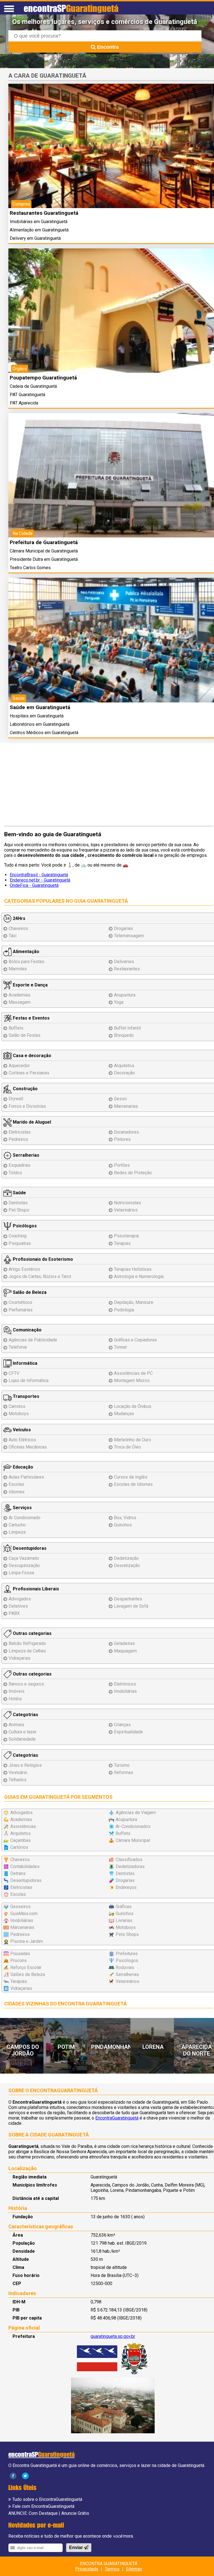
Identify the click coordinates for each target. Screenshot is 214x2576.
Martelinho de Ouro (132, 1440)
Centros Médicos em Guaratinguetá (44, 733)
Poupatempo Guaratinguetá (43, 378)
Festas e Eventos (31, 1018)
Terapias (122, 1243)
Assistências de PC (133, 1373)
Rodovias (125, 1967)
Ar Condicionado (25, 1518)
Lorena (153, 2047)
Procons (19, 1961)
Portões (122, 1165)
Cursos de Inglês (131, 1477)
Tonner (121, 1347)
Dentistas (18, 1203)
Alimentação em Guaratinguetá (39, 230)
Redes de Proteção (133, 1173)
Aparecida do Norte (197, 2050)
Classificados (129, 1860)
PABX (14, 1613)
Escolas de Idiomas (133, 1484)
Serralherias (25, 1155)
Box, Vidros (125, 1518)
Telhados (18, 1780)
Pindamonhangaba (119, 2047)
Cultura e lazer (23, 1732)
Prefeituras (127, 1954)
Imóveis (17, 1691)
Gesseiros (20, 1907)
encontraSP (71, 8)
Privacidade (87, 2569)
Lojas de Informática (29, 1380)
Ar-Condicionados (133, 1826)
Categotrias (25, 1715)
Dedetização (126, 1558)
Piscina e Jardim (27, 1941)
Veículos (21, 1430)
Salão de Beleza (29, 1292)
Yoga (119, 1002)
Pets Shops (127, 1934)
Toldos (15, 1173)
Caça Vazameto (24, 1558)
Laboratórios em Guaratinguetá (40, 724)
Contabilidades (25, 1866)
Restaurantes (127, 969)
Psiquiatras (20, 1243)
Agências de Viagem (136, 1813)
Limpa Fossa (21, 1573)
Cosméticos (20, 1302)
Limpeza (17, 1532)
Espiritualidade (128, 1732)
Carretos (17, 1406)
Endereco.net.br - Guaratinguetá (40, 880)
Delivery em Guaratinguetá (35, 238)
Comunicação (27, 1330)
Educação (22, 1467)
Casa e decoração (31, 1056)
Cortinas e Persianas (29, 1073)
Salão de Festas (25, 1035)
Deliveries (124, 962)
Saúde (19, 1193)
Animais (16, 1725)
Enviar (76, 2547)
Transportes (25, 1396)
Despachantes (128, 1599)
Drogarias (123, 928)
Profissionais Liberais (35, 1589)
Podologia (124, 1310)
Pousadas (20, 1954)
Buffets (16, 1028)
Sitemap (134, 2569)
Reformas (124, 1772)
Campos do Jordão (23, 2050)
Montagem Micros (132, 1380)
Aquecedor (19, 1066)
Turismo (122, 1765)
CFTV (14, 1373)
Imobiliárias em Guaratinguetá (39, 222)
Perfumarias (21, 1310)
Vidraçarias (20, 1658)
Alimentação (25, 952)
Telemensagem (129, 936)
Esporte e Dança (30, 985)
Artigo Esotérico (24, 1269)
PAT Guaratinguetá (27, 395)
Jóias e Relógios (25, 1765)
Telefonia (18, 1347)
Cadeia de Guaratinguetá (33, 386)
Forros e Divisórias (27, 1106)
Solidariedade (22, 1739)
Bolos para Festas (26, 962)
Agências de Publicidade (33, 1340)
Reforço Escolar (26, 1967)
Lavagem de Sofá (131, 1606)
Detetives (18, 1606)
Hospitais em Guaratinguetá (37, 716)
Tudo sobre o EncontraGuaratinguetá (47, 2499)
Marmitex (18, 969)
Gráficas (124, 1907)
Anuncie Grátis (75, 2513)
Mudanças (124, 1414)
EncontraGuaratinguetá (117, 2118)
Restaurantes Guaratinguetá (44, 213)
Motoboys (19, 1414)
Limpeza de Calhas (27, 1651)
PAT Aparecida (24, 403)
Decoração (124, 1073)
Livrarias (124, 1920)
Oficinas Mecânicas (28, 1447)
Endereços (126, 1887)
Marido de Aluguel (31, 1122)
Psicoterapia (126, 1236)
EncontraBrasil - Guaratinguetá (39, 875)
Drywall (16, 1099)
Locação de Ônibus (133, 1406)
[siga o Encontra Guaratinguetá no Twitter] (25, 2475)
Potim (66, 2047)
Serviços (22, 1508)
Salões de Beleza (28, 1974)
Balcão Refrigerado (27, 1643)
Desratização (127, 1565)
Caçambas (20, 1840)
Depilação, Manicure (134, 1302)
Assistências (23, 1826)
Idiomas (17, 1492)
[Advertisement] (109, 787)
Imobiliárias (125, 1691)
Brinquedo (124, 1035)
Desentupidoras (29, 1548)
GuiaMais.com (24, 1914)
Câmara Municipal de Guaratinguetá (44, 551)
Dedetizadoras (130, 1866)
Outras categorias (32, 1633)
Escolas (16, 1484)
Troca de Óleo (127, 1447)
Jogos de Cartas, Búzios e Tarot (40, 1276)
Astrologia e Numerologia (139, 1276)
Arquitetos (124, 1066)
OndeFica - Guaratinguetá (34, 885)
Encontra (107, 47)
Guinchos (123, 1525)
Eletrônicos (125, 1684)
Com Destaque (43, 2513)
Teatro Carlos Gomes (30, 568)
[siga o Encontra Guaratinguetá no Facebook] (13, 2475)
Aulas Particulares (26, 1477)
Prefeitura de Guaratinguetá (44, 542)
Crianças (122, 1725)
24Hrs (19, 918)
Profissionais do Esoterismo (42, 1259)
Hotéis (15, 1699)
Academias (20, 995)
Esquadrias (20, 1165)
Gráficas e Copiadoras (135, 1340)
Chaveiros (18, 928)
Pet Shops (19, 1210)
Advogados (20, 1599)
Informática (25, 1363)
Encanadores (127, 1132)
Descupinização (24, 1565)
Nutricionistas (127, 1203)
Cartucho (17, 1525)
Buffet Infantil (127, 1028)
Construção (25, 1089)
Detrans (18, 1873)
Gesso (120, 1099)
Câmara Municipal (133, 1840)
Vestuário (18, 1772)
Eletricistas (20, 1132)
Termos (112, 2569)
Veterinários (126, 1210)
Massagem (20, 1002)
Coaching (18, 1236)
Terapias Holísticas (133, 1269)
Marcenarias (126, 1106)
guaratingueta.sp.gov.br (113, 2336)
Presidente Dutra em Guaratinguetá (44, 559)
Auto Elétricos (22, 1440)
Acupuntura (125, 995)
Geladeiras (124, 1643)
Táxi (13, 936)
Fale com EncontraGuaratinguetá (43, 2506)
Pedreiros (18, 1139)
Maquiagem (125, 1651)
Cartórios (19, 1847)
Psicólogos (24, 1226)
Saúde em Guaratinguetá (40, 707)
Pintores (122, 1139)
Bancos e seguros (26, 1684)
